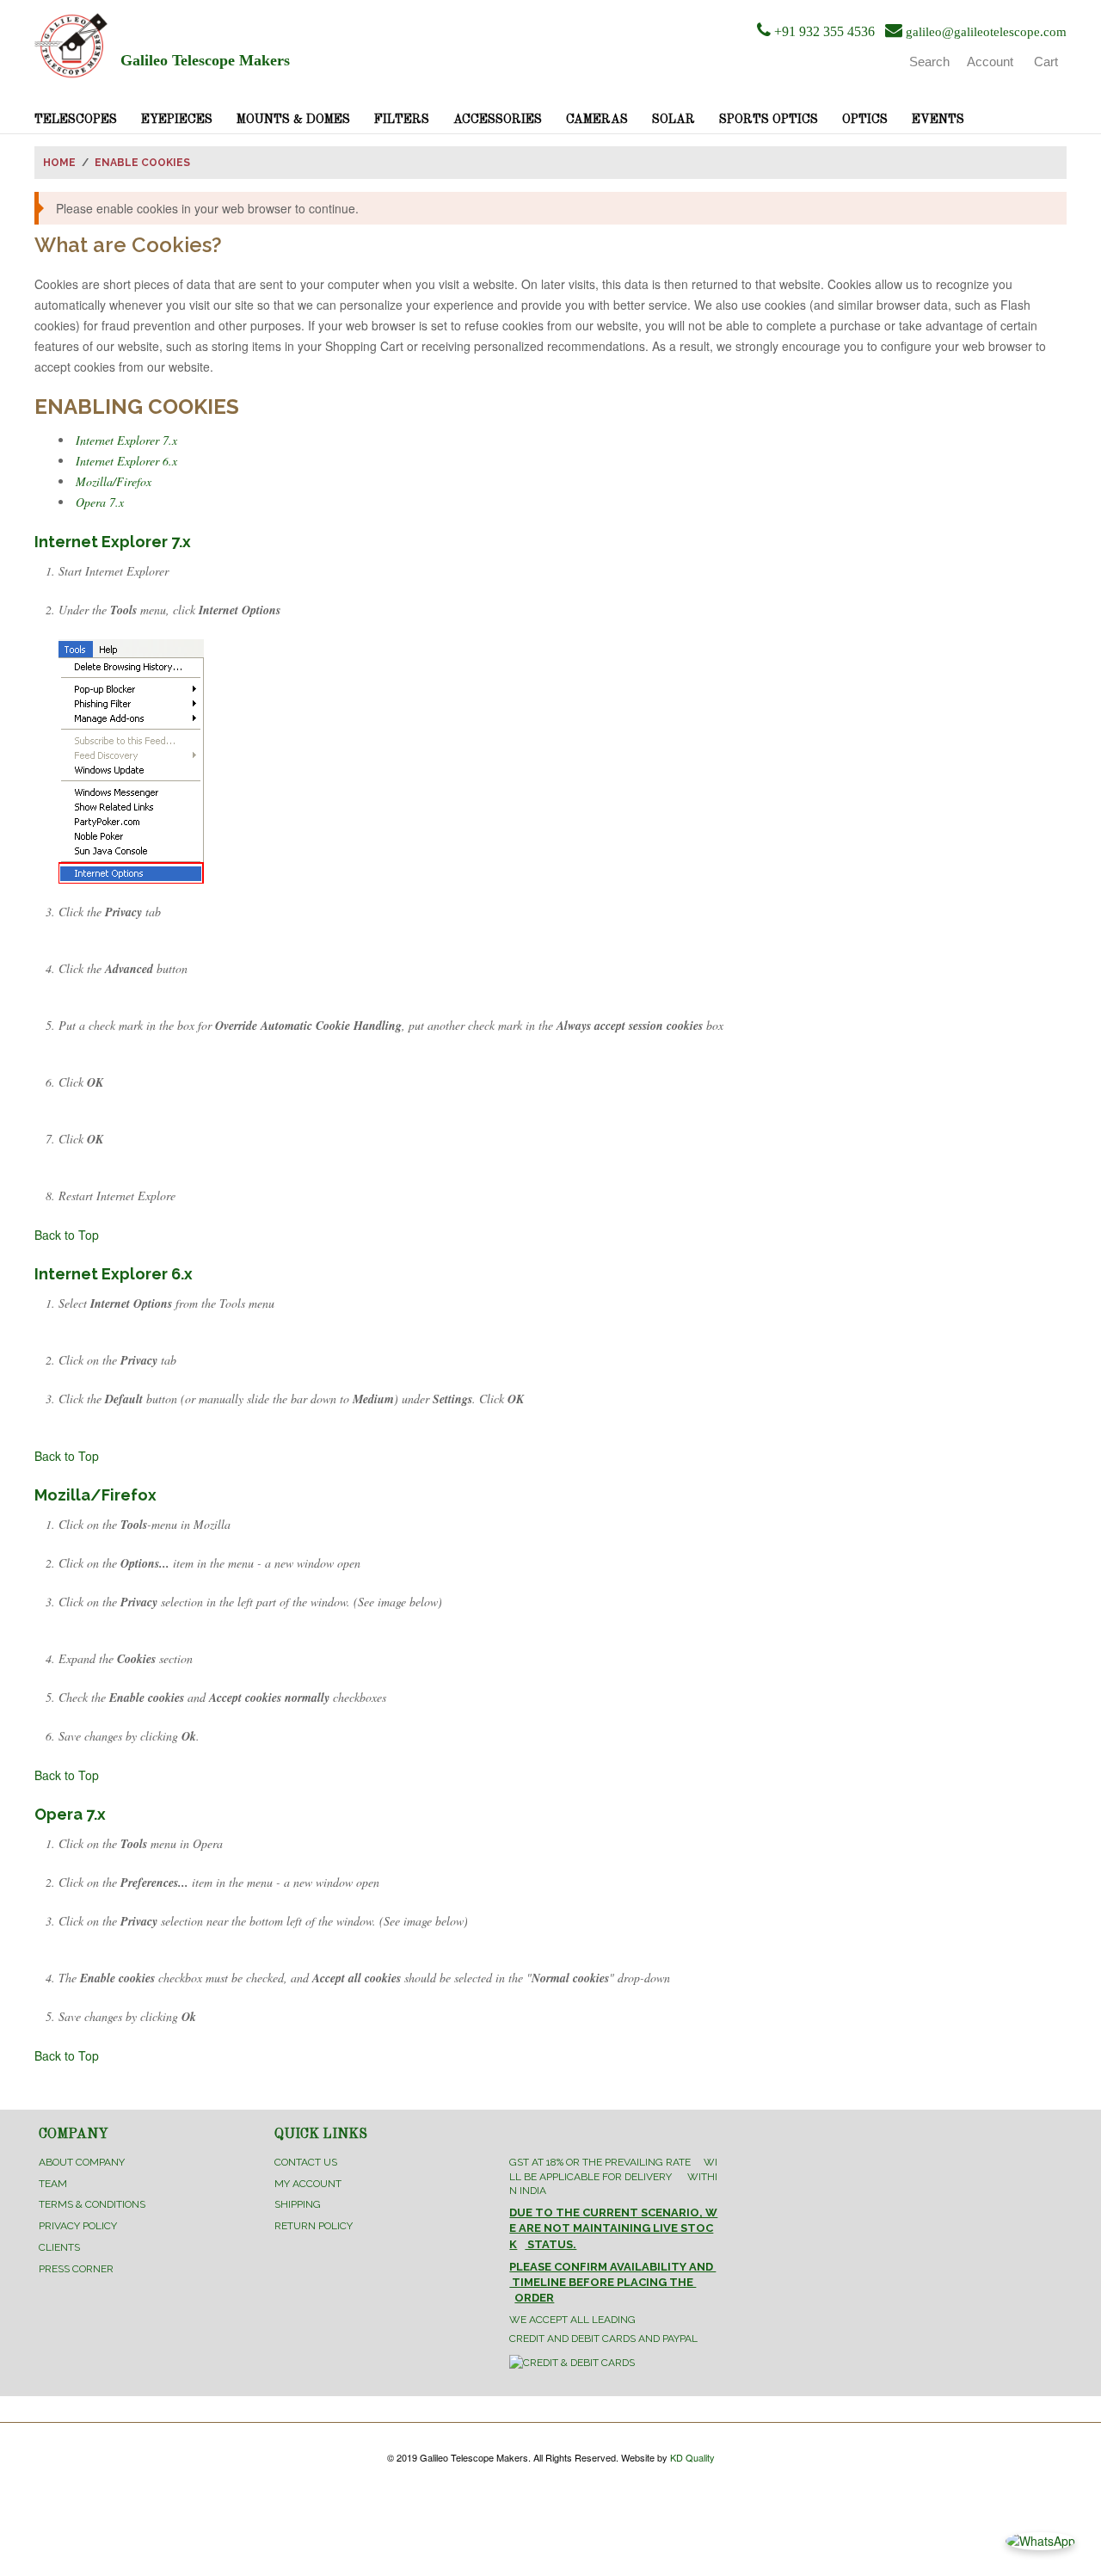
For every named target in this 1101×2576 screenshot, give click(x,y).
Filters (402, 120)
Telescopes (76, 120)
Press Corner (76, 2269)
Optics (865, 120)
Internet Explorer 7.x (126, 440)
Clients (59, 2247)
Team (53, 2184)
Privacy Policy (78, 2226)
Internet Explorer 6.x (126, 461)
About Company (82, 2162)
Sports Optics (769, 120)
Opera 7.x (100, 502)
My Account (308, 2184)
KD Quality (692, 2457)
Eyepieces (177, 120)
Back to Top (67, 1235)
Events (938, 120)
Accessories (498, 120)
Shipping (298, 2204)
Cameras (597, 120)
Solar (674, 120)
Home (59, 163)
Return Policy (314, 2226)
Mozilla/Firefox (114, 481)
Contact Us (306, 2162)
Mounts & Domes (293, 120)
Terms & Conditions (92, 2204)
